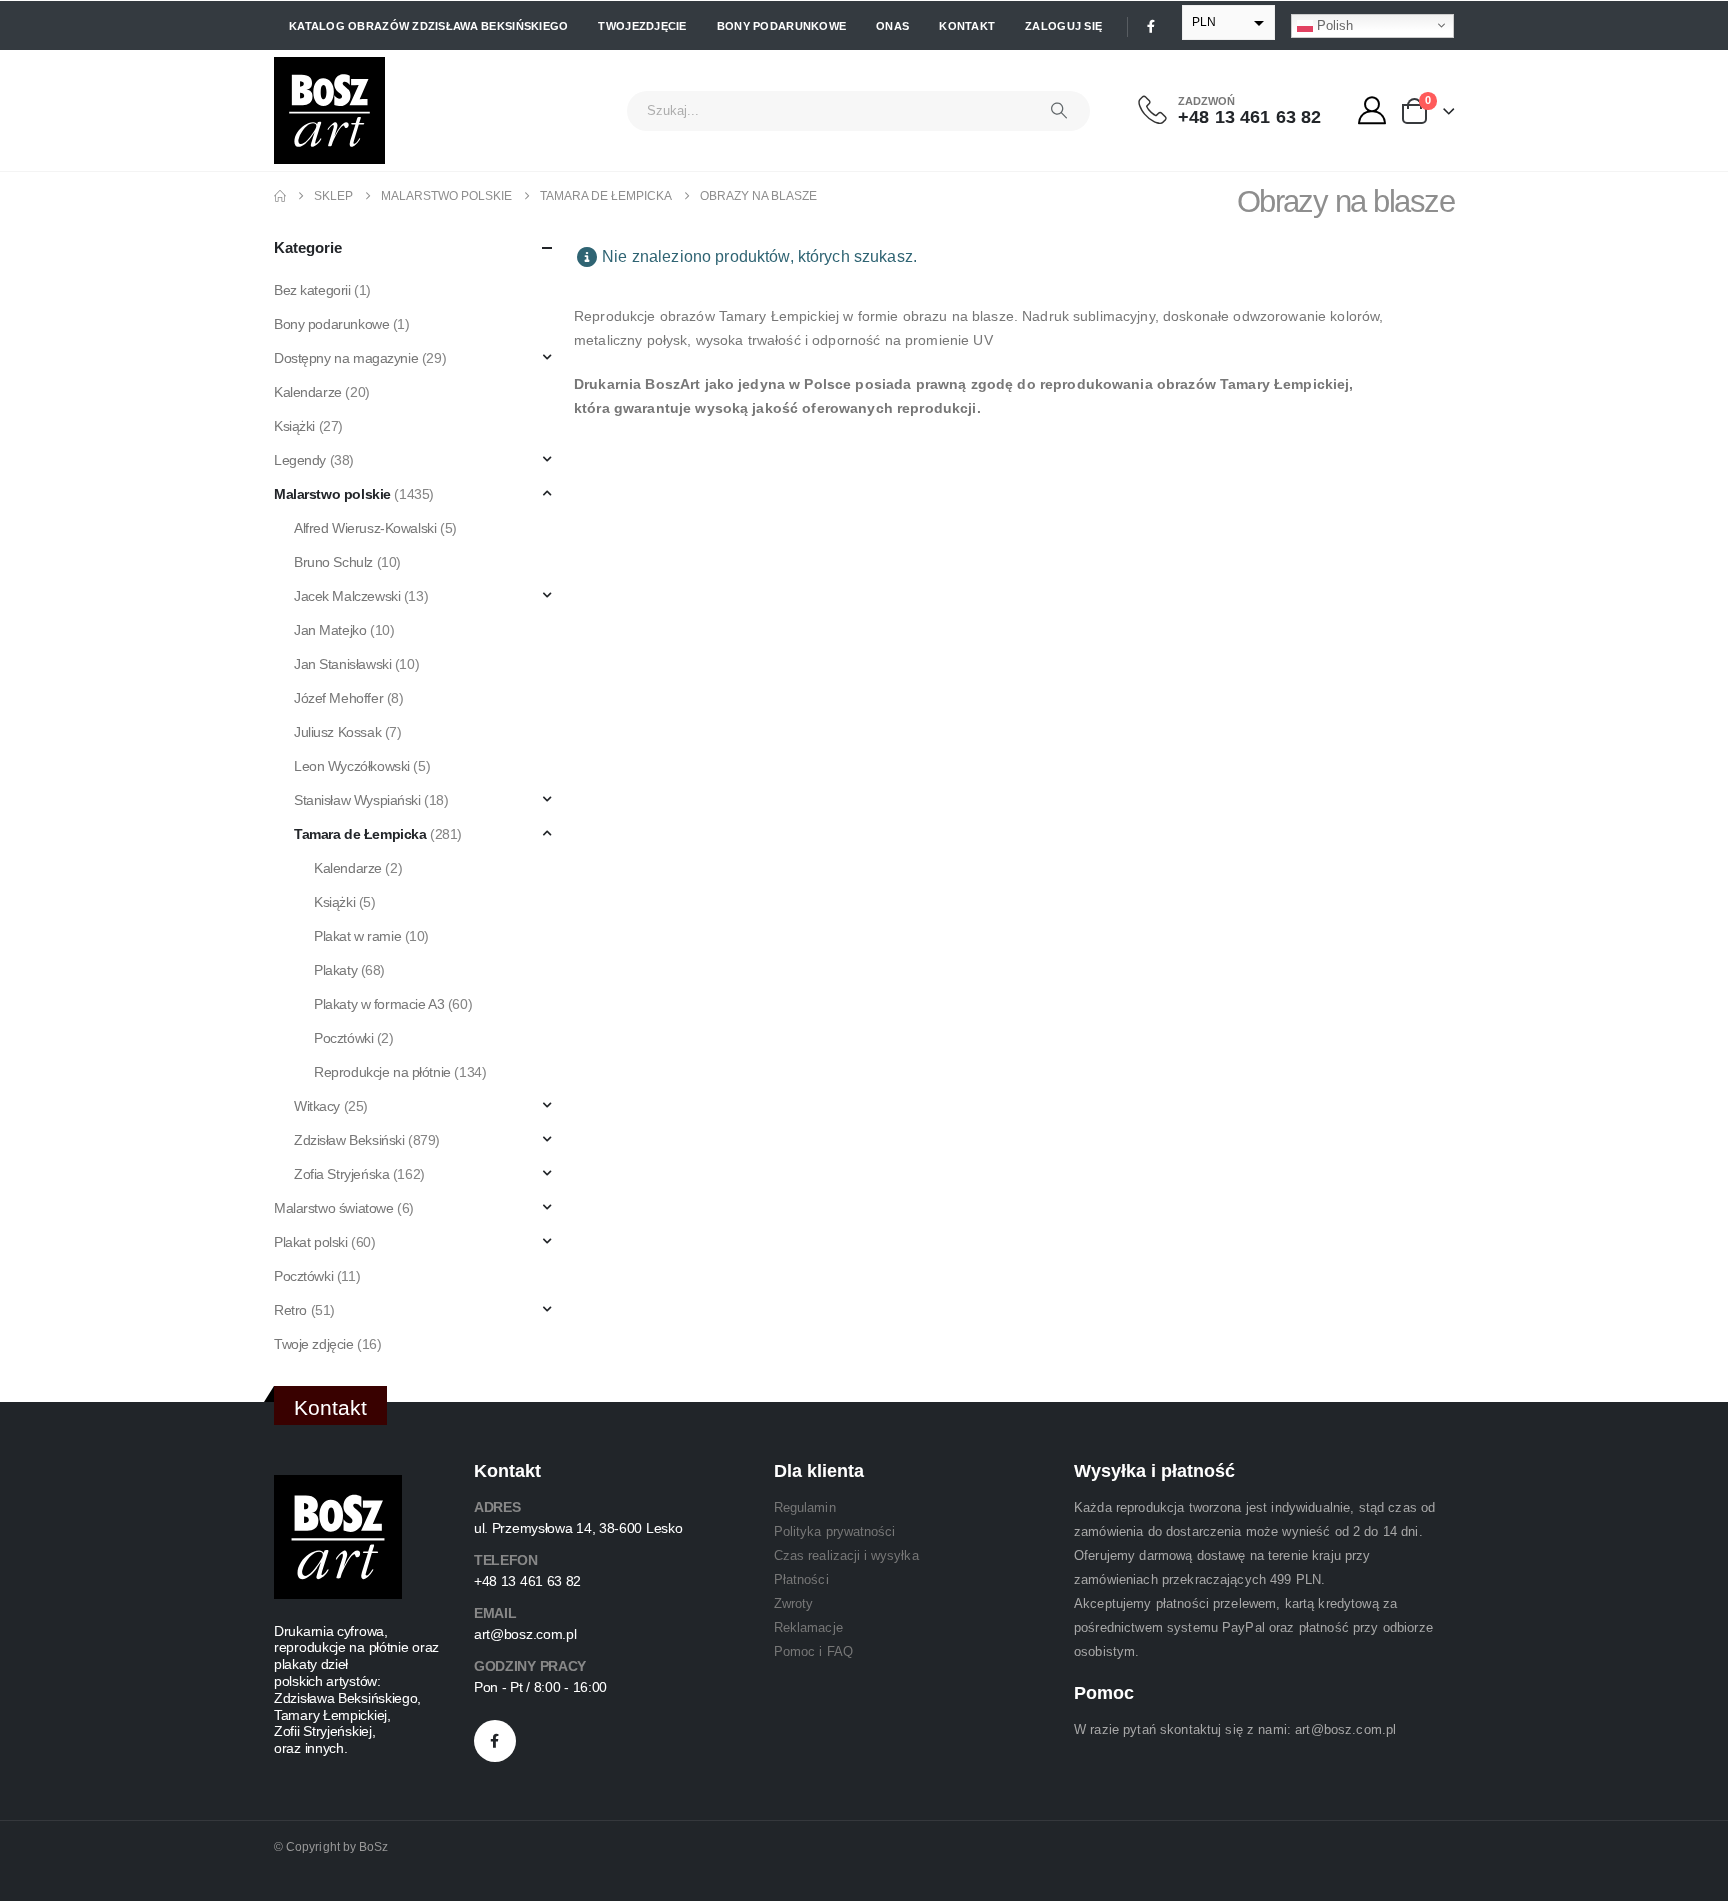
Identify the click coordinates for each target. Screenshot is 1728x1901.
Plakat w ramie (357, 936)
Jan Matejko (330, 630)
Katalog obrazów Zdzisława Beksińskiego (428, 26)
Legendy (300, 460)
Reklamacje (808, 1627)
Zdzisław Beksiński (349, 1140)
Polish (1333, 24)
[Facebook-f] (495, 1741)
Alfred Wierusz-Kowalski (365, 528)
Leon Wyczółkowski (352, 766)
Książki (294, 426)
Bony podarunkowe (781, 26)
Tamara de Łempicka (360, 834)
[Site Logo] (329, 110)
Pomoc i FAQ (813, 1651)
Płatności (801, 1579)
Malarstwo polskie (332, 494)
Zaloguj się (1063, 26)
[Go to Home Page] (280, 196)
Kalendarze (308, 392)
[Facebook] (1151, 26)
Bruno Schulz (333, 562)
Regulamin (805, 1507)
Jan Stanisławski (342, 664)
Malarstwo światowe (333, 1208)
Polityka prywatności (834, 1531)
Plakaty (335, 970)
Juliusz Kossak (337, 732)
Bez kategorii (312, 290)
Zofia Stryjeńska (341, 1174)
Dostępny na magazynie (346, 358)
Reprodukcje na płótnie (382, 1072)
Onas (892, 26)
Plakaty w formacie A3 (379, 1004)
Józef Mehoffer (338, 698)
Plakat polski (311, 1242)
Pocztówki (343, 1038)
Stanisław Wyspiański (357, 800)
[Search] (1059, 111)
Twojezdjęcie (642, 26)
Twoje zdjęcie (314, 1344)
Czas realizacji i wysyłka (846, 1555)
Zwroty (793, 1603)
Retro (290, 1310)
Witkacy (317, 1106)
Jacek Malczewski (347, 596)
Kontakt (967, 26)
